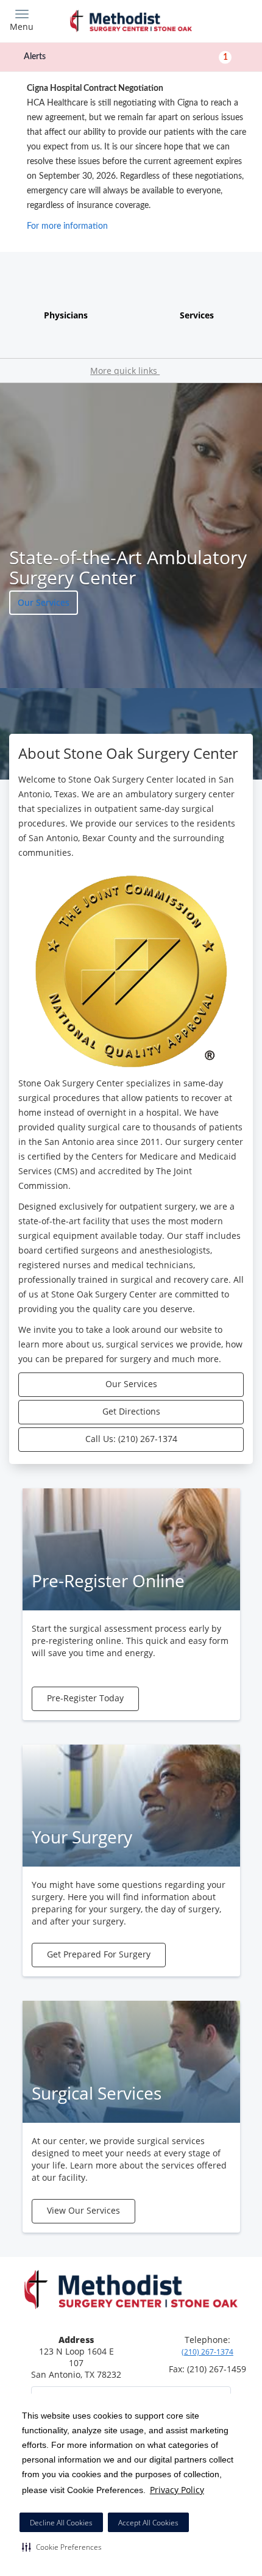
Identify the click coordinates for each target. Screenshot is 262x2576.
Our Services (44, 602)
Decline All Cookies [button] (61, 2523)
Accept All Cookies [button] (148, 2523)
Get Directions (131, 1411)
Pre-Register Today (85, 1698)
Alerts (126, 57)
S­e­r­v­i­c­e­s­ (197, 315)
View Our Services (83, 2210)
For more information (67, 226)
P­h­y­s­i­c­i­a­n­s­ (66, 315)
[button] (62, 2547)
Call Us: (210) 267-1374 (131, 1439)
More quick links (125, 371)
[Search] (222, 20)
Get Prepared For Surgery (99, 1954)
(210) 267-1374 (207, 2352)
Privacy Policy (177, 2490)
